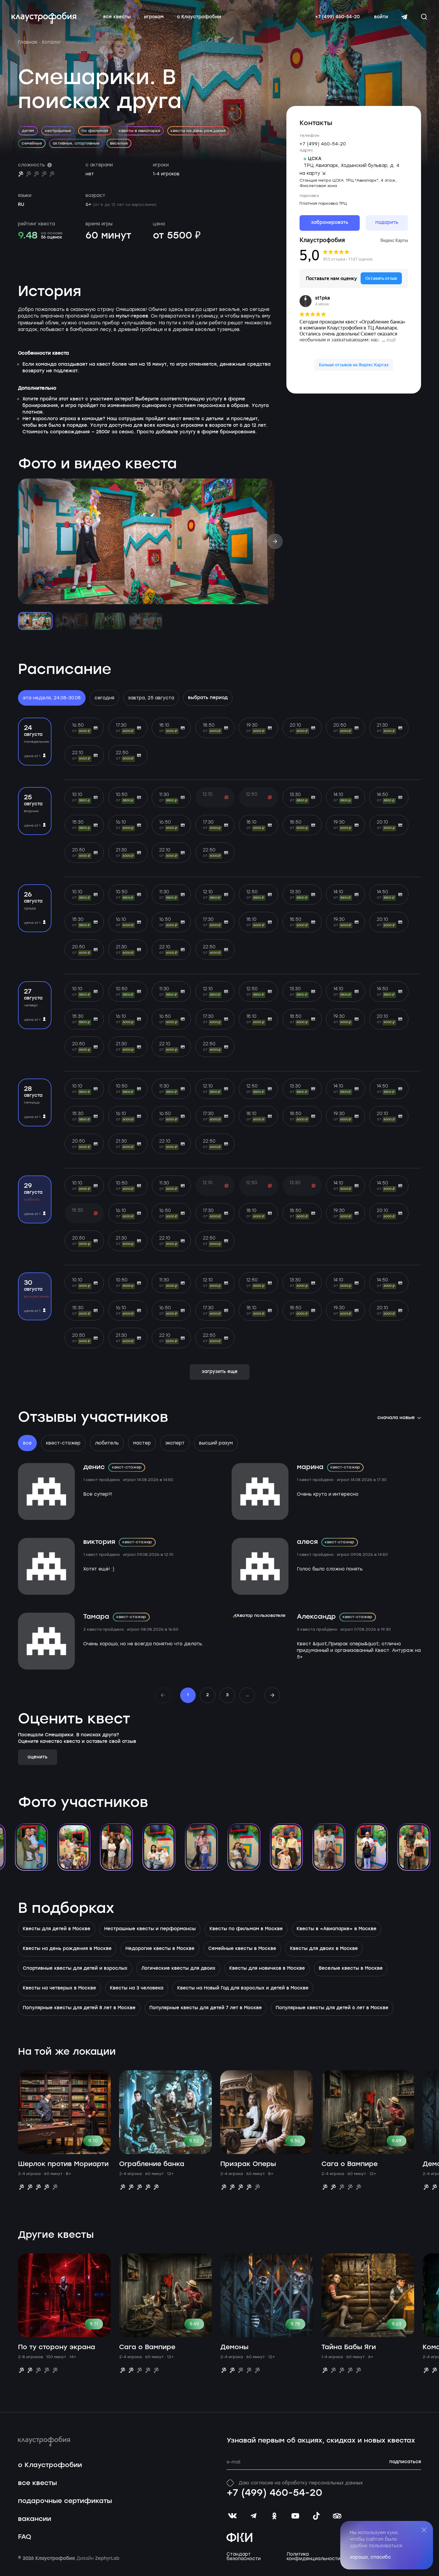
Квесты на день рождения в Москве (67, 1949)
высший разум (216, 1443)
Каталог (52, 42)
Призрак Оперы (248, 2164)
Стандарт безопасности (244, 2557)
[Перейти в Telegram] (404, 17)
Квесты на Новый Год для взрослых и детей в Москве (243, 1988)
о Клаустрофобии (199, 17)
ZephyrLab (108, 2559)
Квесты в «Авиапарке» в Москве (337, 1929)
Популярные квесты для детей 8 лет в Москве (79, 2008)
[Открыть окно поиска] (424, 17)
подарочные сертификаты (65, 2501)
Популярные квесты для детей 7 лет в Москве (206, 2008)
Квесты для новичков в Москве (267, 1969)
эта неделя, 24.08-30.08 (52, 698)
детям (28, 131)
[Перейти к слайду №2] (72, 621)
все (27, 1443)
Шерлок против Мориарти (63, 2164)
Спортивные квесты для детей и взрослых (75, 1969)
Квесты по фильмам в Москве (246, 1929)
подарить (387, 223)
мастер (142, 1443)
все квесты (117, 17)
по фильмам (95, 131)
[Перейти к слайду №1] (35, 621)
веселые (119, 143)
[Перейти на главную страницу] (44, 18)
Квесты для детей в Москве (57, 1929)
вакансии (35, 2519)
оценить (38, 1757)
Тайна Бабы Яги (349, 2347)
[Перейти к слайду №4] (146, 621)
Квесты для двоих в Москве (324, 1949)
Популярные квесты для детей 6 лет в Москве (332, 2008)
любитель (107, 1443)
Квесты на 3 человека (137, 1988)
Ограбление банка (152, 2164)
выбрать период (208, 698)
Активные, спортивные (76, 143)
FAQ (25, 2537)
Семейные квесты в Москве (242, 1949)
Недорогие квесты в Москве (160, 1949)
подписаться (405, 2462)
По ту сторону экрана (57, 2347)
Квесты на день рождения (198, 131)
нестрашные (58, 131)
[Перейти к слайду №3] (109, 621)
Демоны (234, 2347)
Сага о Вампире (350, 2164)
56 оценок (52, 237)
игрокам (154, 17)
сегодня (104, 698)
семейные (32, 143)
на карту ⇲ (313, 173)
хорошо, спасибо (370, 2557)
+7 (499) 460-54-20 (337, 17)
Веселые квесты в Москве (351, 1969)
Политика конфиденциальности (313, 2557)
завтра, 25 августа (151, 698)
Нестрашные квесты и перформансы (150, 1929)
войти (381, 17)
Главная (28, 42)
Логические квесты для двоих (178, 1969)
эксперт (175, 1443)
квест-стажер (63, 1443)
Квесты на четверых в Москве (59, 1988)
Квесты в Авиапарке (139, 131)
